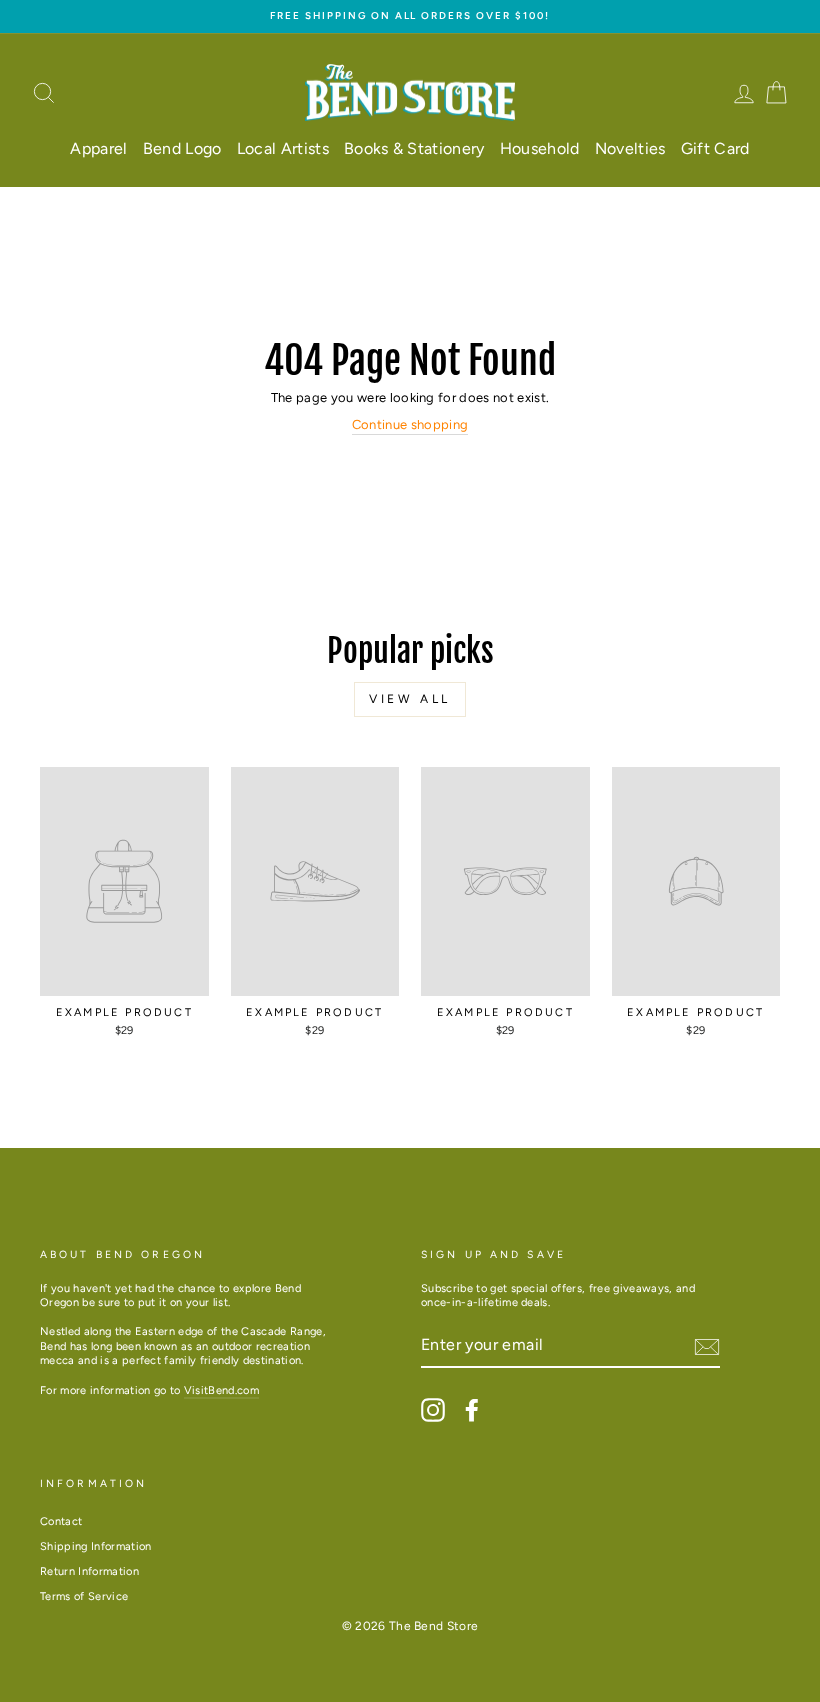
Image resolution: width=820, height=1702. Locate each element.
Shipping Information (96, 1546)
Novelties (630, 148)
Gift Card (715, 148)
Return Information (89, 1571)
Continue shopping (410, 424)
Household (540, 148)
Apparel (98, 148)
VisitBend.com (221, 1390)
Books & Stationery (414, 148)
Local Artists (283, 148)
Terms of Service (84, 1596)
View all (410, 699)
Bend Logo (182, 148)
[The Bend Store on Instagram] (433, 1410)
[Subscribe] (707, 1347)
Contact (61, 1521)
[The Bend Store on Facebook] (472, 1410)
